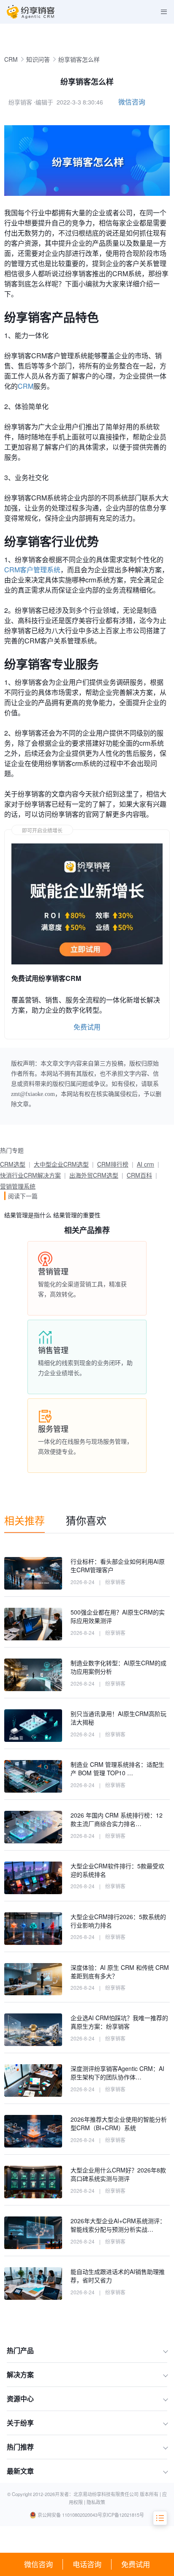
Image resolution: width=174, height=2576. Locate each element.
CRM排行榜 (113, 1164)
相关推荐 (24, 1520)
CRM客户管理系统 (32, 570)
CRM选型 (13, 1164)
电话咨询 (87, 2564)
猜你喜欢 (86, 1520)
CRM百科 (139, 1175)
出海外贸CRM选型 (94, 1175)
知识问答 (38, 59)
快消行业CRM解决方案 (30, 1175)
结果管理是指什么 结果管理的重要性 (52, 1215)
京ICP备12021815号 (123, 2515)
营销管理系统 (18, 1186)
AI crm (145, 1164)
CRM (11, 59)
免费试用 (136, 2564)
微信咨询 (38, 2564)
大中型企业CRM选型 (61, 1164)
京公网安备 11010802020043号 (70, 2515)
